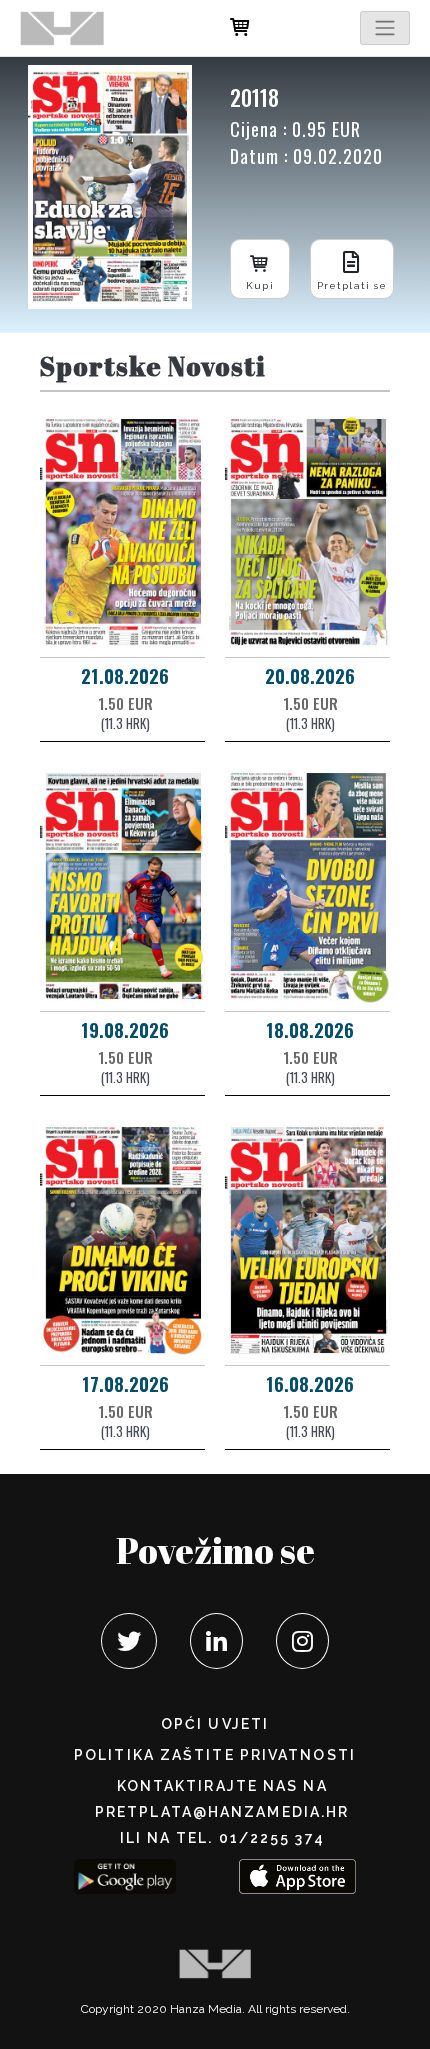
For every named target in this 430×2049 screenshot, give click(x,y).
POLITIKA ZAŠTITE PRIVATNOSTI (215, 1755)
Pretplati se (352, 285)
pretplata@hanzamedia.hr (222, 1812)
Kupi (259, 285)
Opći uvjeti (215, 1724)
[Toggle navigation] (385, 28)
